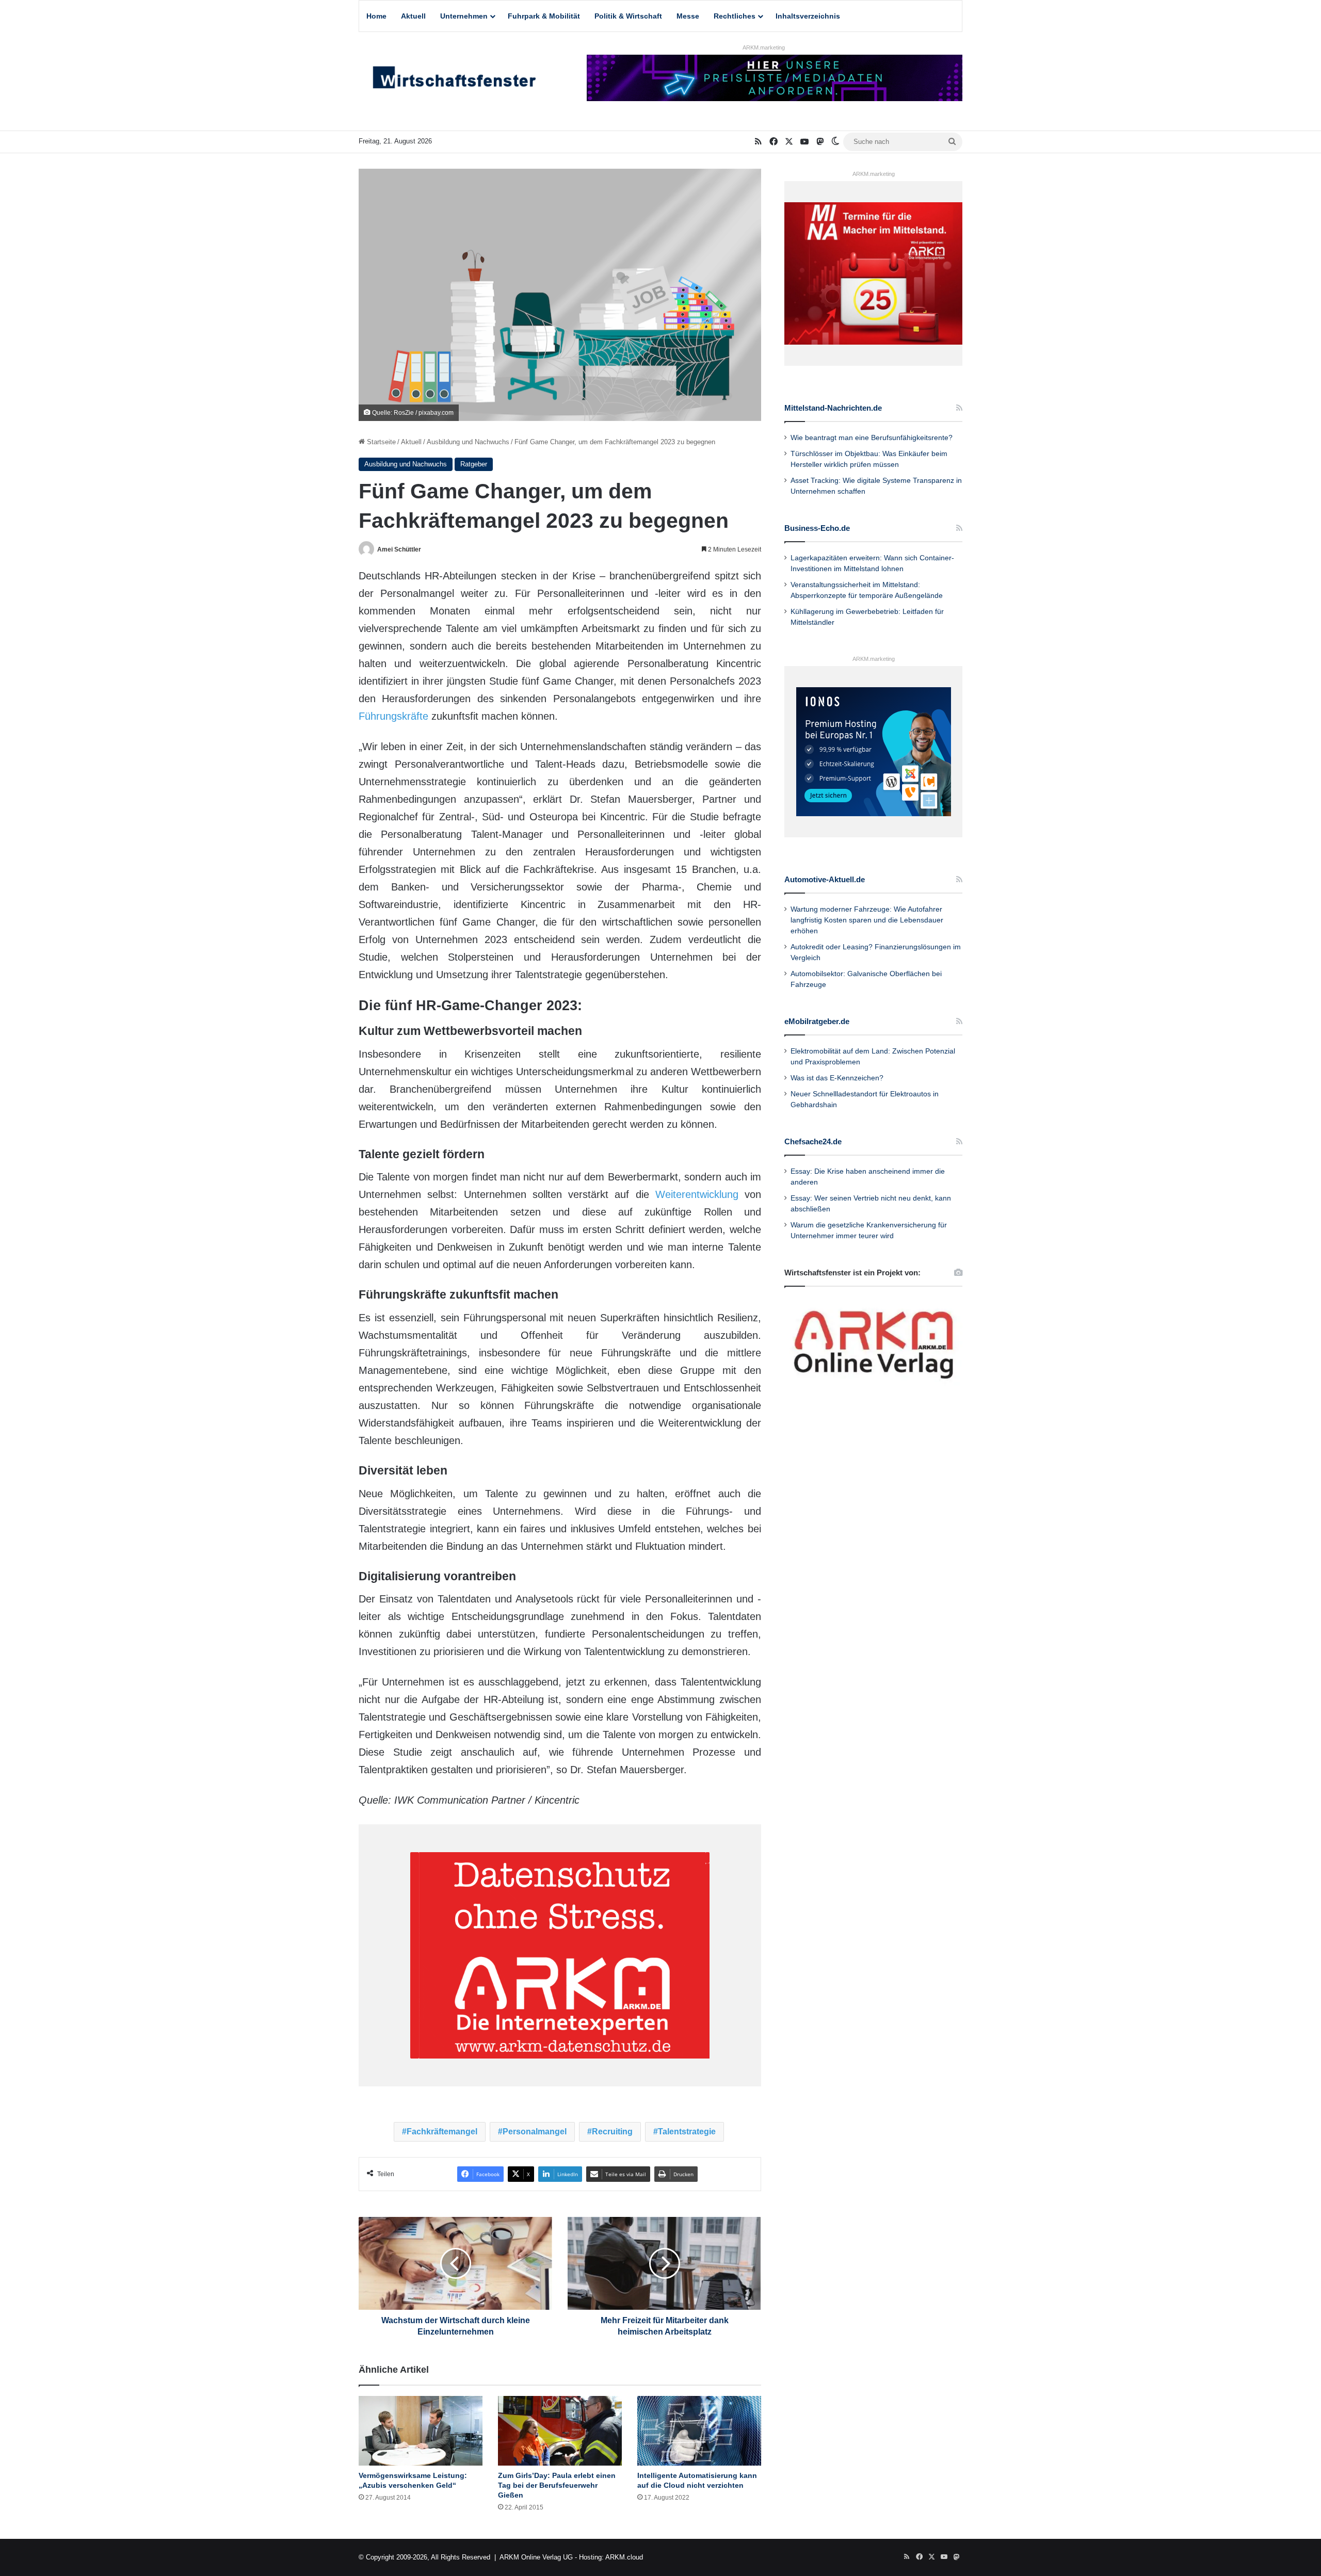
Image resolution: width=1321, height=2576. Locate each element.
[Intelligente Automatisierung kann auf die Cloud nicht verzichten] (699, 2431)
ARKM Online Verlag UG (536, 2557)
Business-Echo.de (817, 528)
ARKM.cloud (624, 2557)
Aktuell (413, 16)
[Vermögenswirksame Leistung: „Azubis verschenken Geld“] (421, 2431)
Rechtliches (735, 16)
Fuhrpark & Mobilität (544, 16)
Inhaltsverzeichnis (808, 16)
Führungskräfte (393, 716)
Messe (688, 16)
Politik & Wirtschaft (628, 16)
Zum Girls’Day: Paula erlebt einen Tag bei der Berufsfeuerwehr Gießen (557, 2485)
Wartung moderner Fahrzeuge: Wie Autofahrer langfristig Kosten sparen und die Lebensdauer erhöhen (867, 920)
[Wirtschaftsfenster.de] (454, 80)
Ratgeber (474, 464)
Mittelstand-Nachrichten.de (833, 408)
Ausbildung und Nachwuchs (468, 442)
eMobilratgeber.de (817, 1021)
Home (376, 16)
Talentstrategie (687, 2132)
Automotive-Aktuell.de (825, 879)
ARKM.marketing (764, 47)
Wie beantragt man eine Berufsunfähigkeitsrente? (872, 438)
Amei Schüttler (399, 549)
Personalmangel (535, 2132)
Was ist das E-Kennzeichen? (837, 1078)
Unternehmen (464, 16)
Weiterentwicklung (697, 1194)
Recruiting (612, 2132)
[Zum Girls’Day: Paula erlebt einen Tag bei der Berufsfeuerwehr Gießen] (560, 2431)
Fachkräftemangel (442, 2132)
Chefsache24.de (813, 1141)
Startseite (380, 442)
